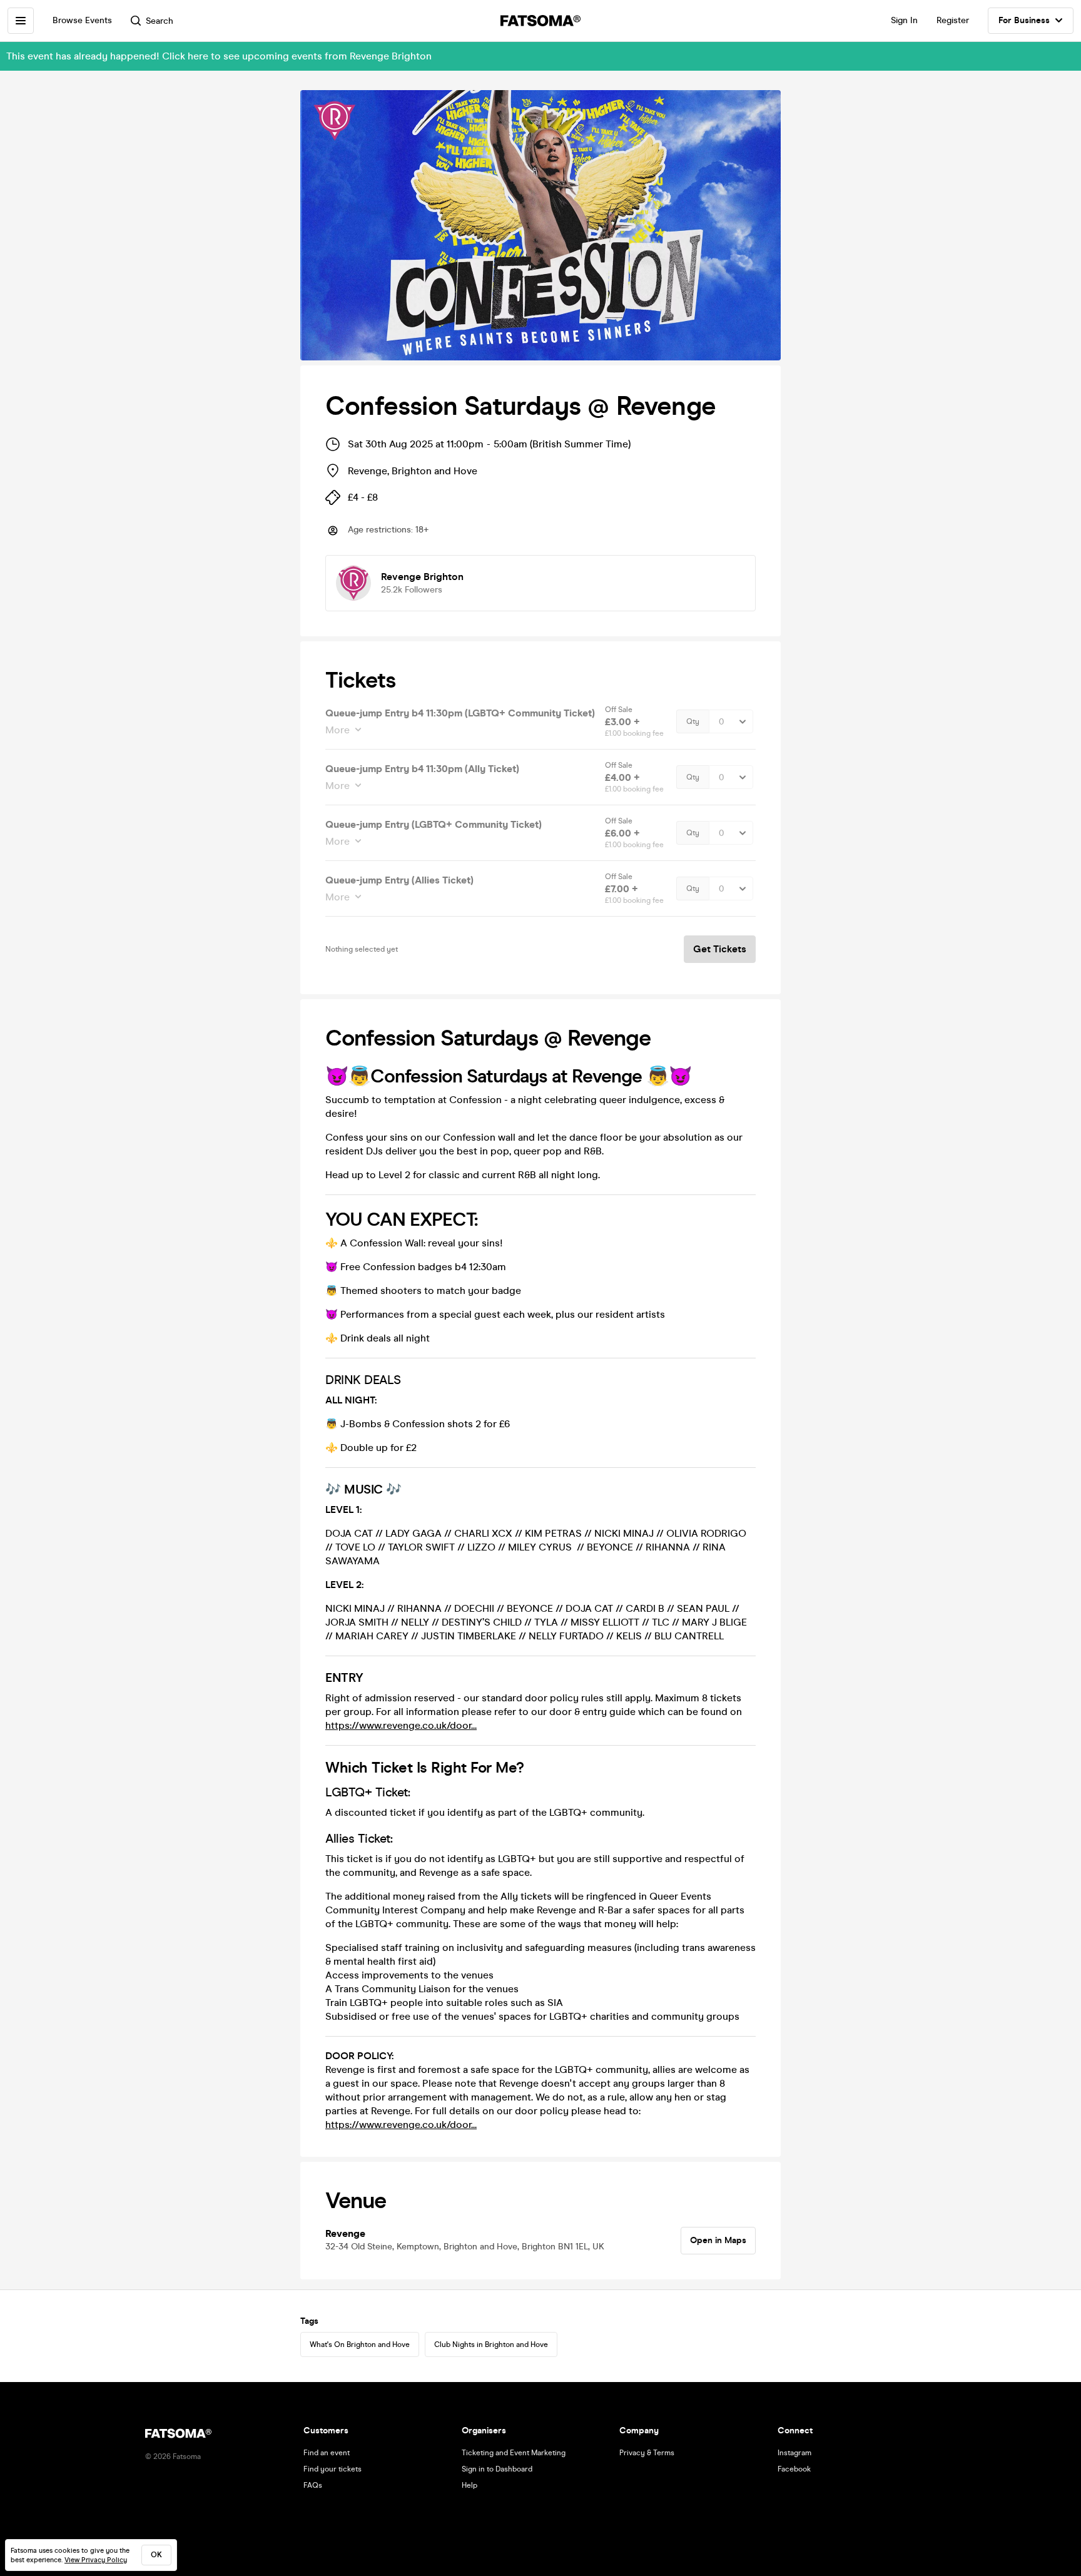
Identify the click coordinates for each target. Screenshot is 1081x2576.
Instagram (794, 2453)
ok (156, 2555)
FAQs (313, 2485)
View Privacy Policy (96, 2560)
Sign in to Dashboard (497, 2469)
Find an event (327, 2453)
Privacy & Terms (647, 2453)
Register (953, 20)
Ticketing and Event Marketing (514, 2453)
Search (160, 21)
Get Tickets (720, 949)
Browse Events (82, 20)
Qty (693, 721)
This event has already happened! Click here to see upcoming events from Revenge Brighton (219, 56)
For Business (1024, 20)
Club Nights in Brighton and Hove (491, 2344)
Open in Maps (718, 2240)
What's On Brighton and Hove (360, 2344)
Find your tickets (332, 2469)
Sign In (904, 20)
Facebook (794, 2469)
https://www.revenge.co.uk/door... (401, 1725)
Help (469, 2485)
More (337, 730)
